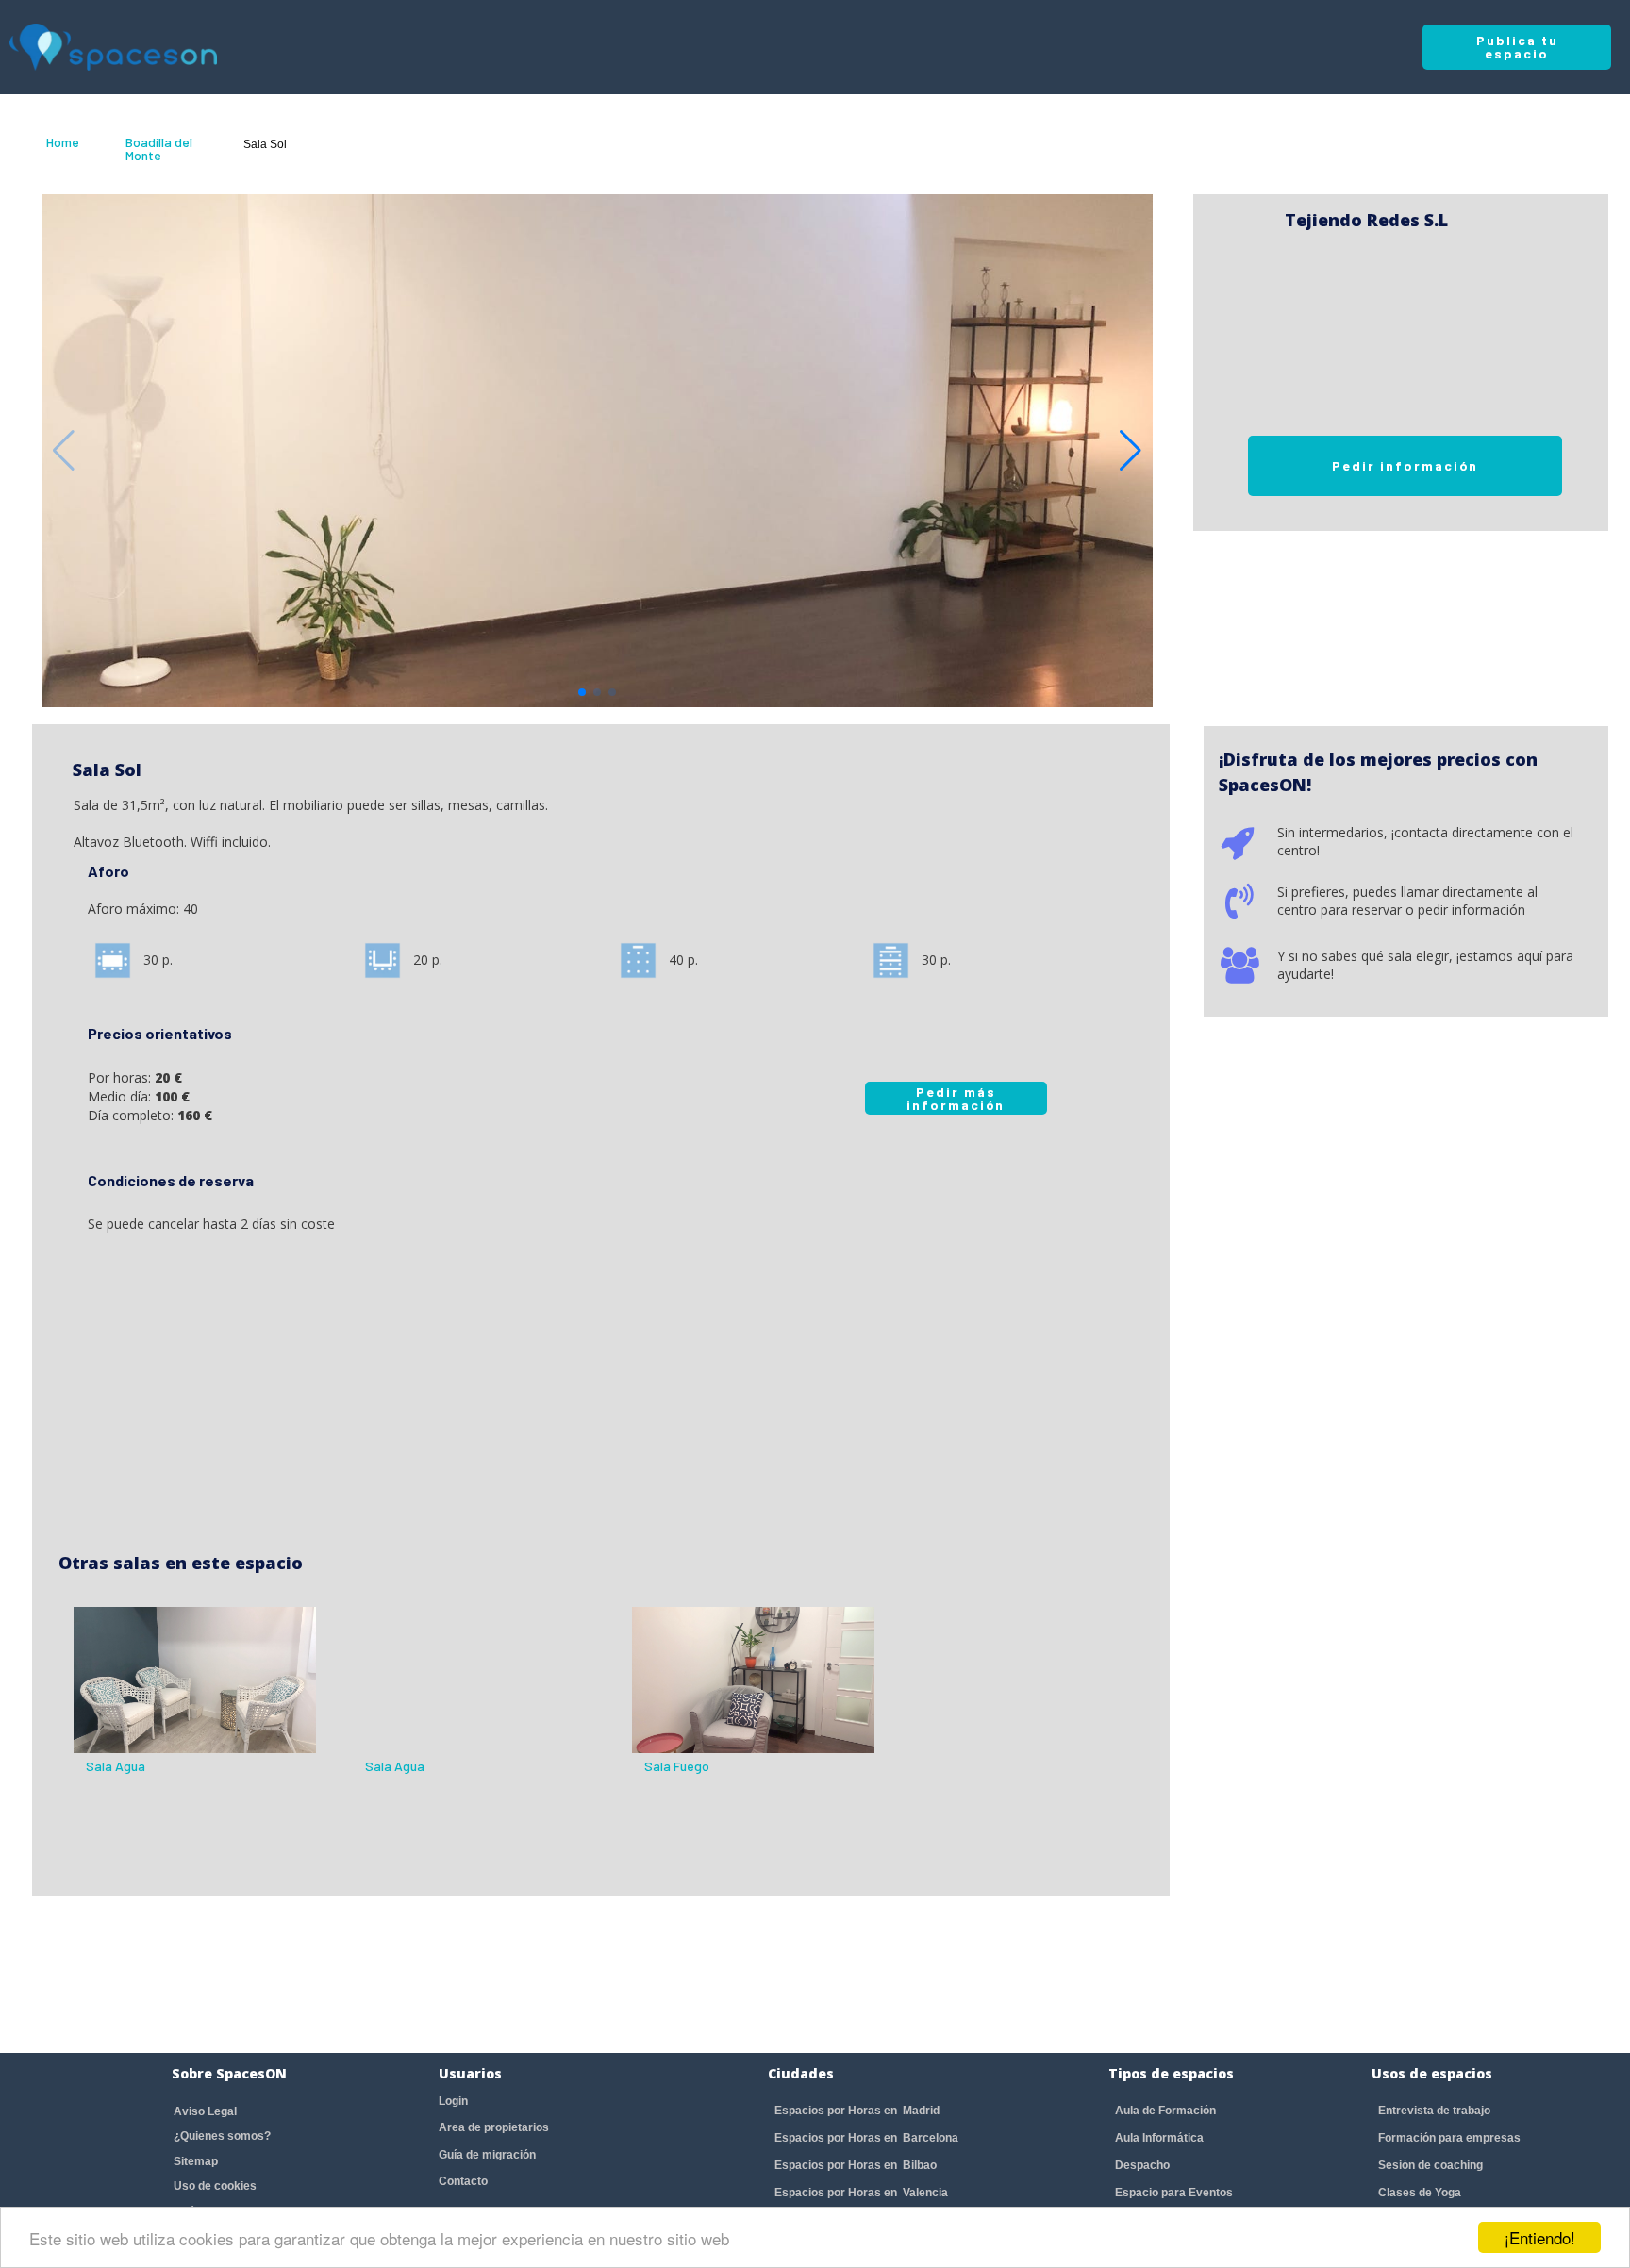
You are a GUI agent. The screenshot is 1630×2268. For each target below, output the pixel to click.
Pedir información (1405, 465)
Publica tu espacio (1517, 47)
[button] (1131, 451)
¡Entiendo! (1540, 2237)
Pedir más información (956, 1098)
